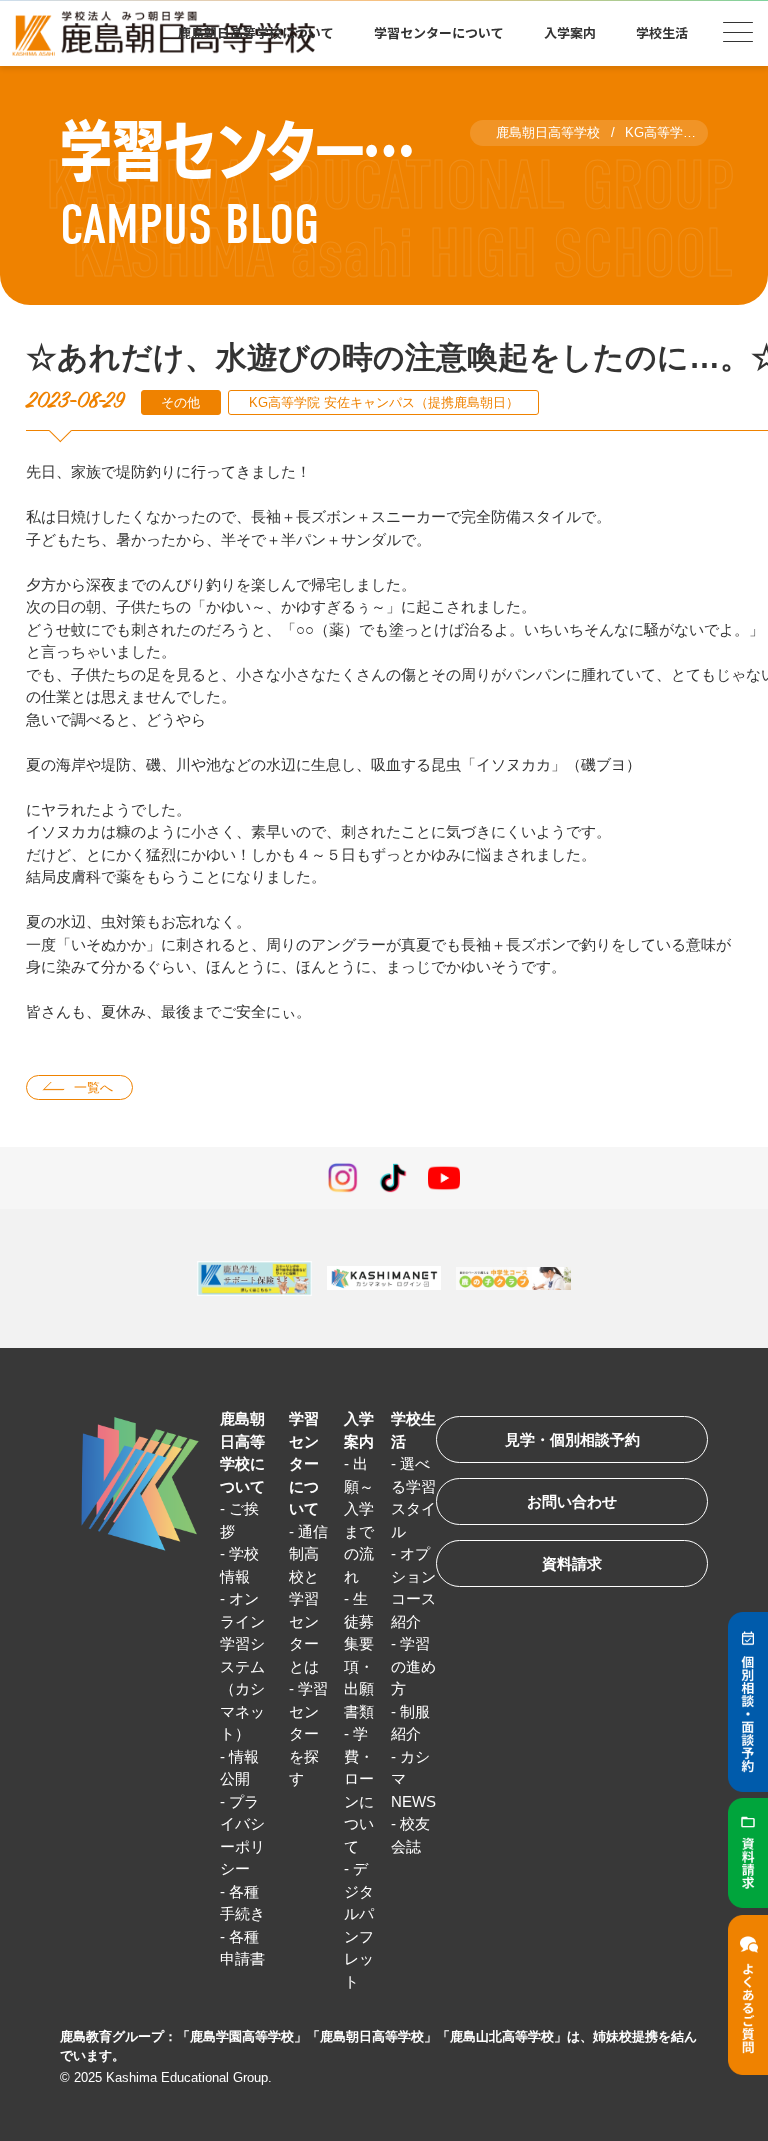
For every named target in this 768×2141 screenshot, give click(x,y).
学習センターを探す (308, 1733)
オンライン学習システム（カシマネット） (242, 1666)
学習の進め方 (413, 1666)
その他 (180, 402)
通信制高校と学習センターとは (308, 1599)
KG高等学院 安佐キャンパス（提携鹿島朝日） (384, 402)
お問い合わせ (572, 1501)
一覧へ (93, 1087)
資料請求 (572, 1563)
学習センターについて (304, 1463)
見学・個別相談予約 (572, 1439)
